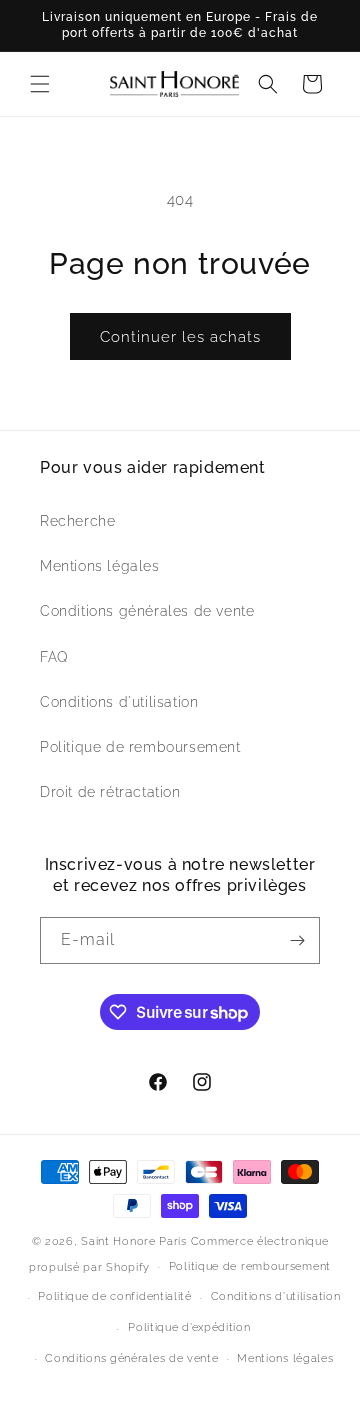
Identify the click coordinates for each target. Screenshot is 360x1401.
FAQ (54, 657)
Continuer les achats (180, 337)
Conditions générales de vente (147, 611)
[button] (40, 84)
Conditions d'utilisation (119, 702)
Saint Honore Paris (134, 1241)
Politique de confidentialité (115, 1296)
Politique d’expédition (189, 1327)
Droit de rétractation (110, 792)
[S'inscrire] (297, 940)
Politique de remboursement (140, 747)
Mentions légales (100, 566)
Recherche (77, 521)
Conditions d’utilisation (276, 1296)
